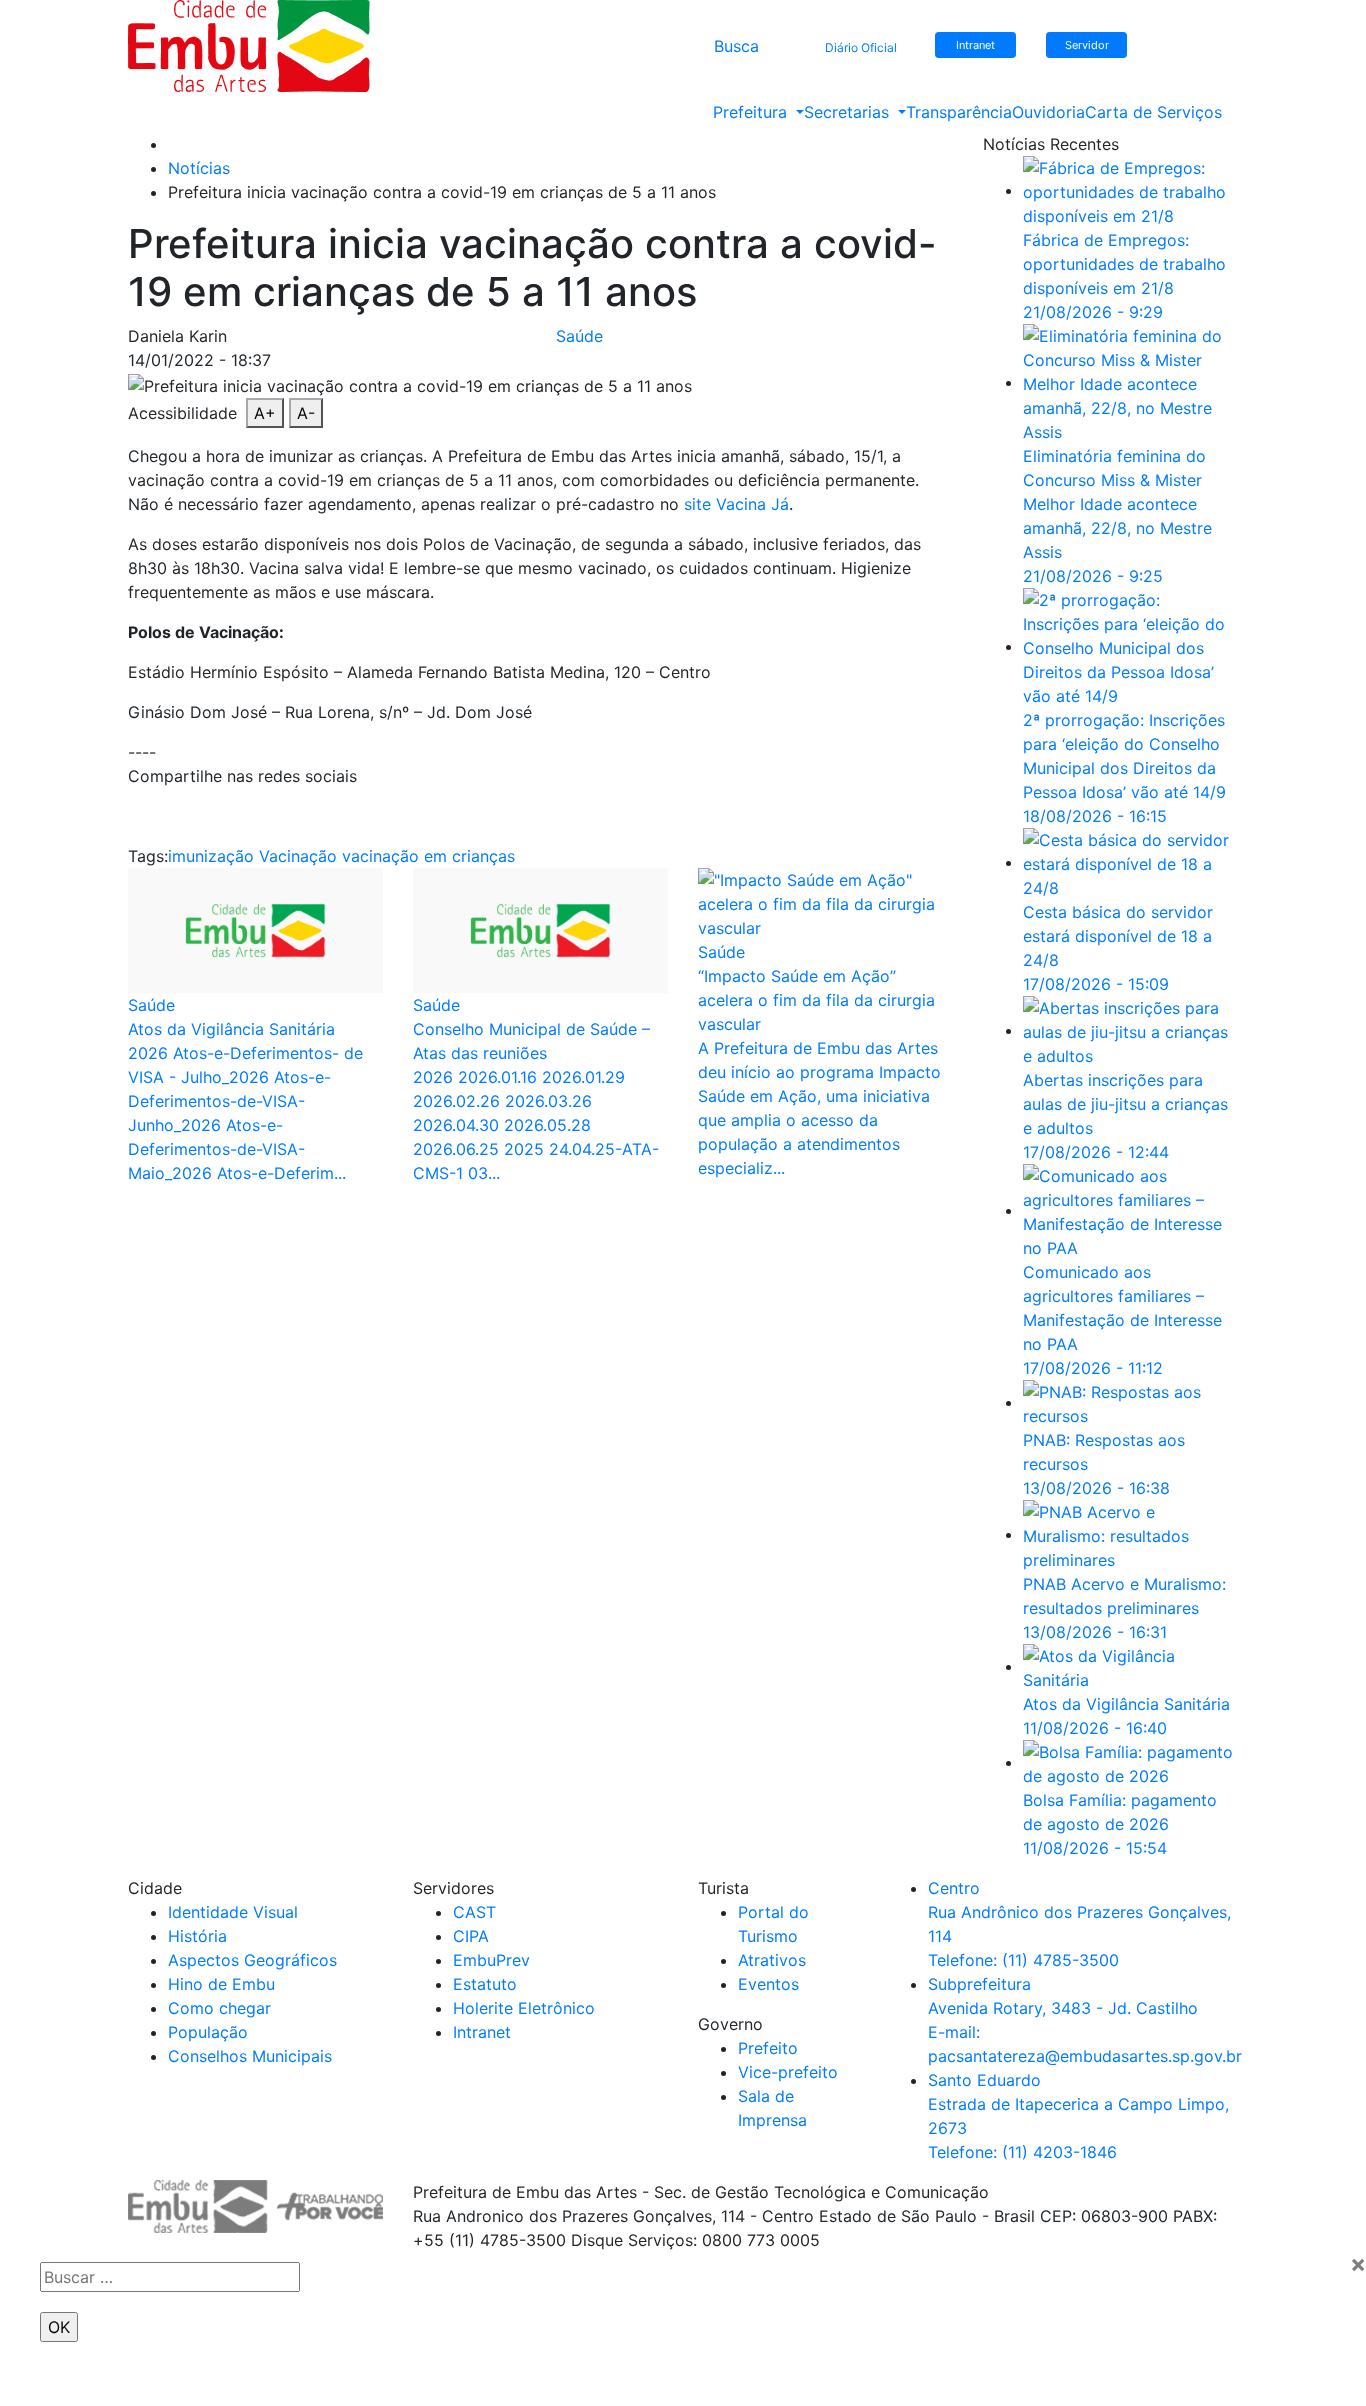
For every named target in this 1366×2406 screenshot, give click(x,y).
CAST (474, 1912)
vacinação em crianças (428, 856)
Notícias (199, 168)
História (197, 1936)
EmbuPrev (491, 1960)
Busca (736, 46)
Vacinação (298, 856)
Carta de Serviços (1153, 112)
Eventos (768, 1984)
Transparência (959, 112)
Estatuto (485, 1984)
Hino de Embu (221, 1984)
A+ (265, 413)
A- (306, 413)
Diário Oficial (861, 47)
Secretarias (849, 112)
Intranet (482, 2032)
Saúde (579, 336)
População (208, 2032)
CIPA (471, 1936)
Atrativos (772, 1960)
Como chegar (219, 2008)
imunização (211, 856)
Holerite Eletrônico (524, 2008)
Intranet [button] (975, 45)
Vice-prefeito (788, 2072)
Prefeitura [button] (752, 112)
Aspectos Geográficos (252, 1960)
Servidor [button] (1087, 45)
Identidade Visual (233, 1912)
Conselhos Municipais (250, 2056)
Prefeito (768, 2048)
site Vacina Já (736, 504)
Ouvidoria (1048, 112)
